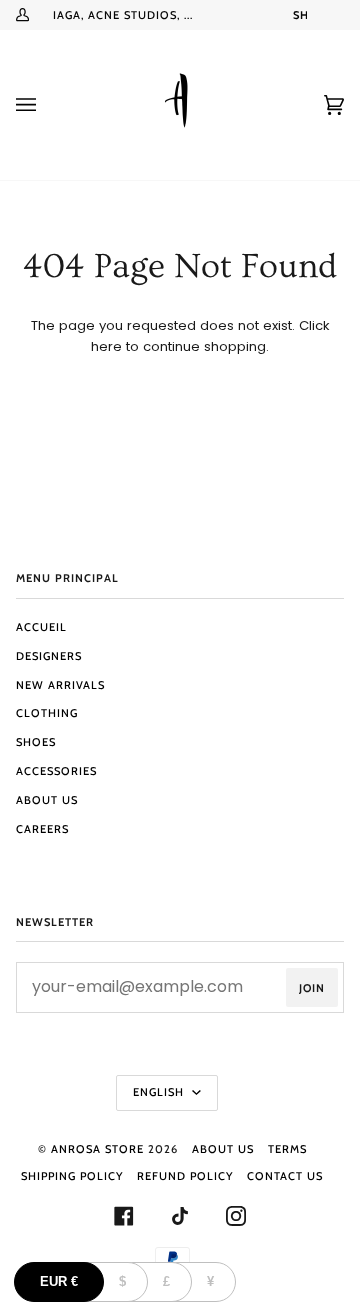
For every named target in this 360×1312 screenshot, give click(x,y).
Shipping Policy (72, 1176)
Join (312, 988)
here (106, 346)
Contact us (285, 1176)
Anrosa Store (97, 1149)
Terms (287, 1149)
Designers (49, 656)
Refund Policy (185, 1176)
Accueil (41, 627)
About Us (47, 800)
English (160, 1092)
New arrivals (60, 685)
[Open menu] (46, 105)
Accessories (56, 771)
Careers (42, 829)
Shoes (36, 742)
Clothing (47, 713)
